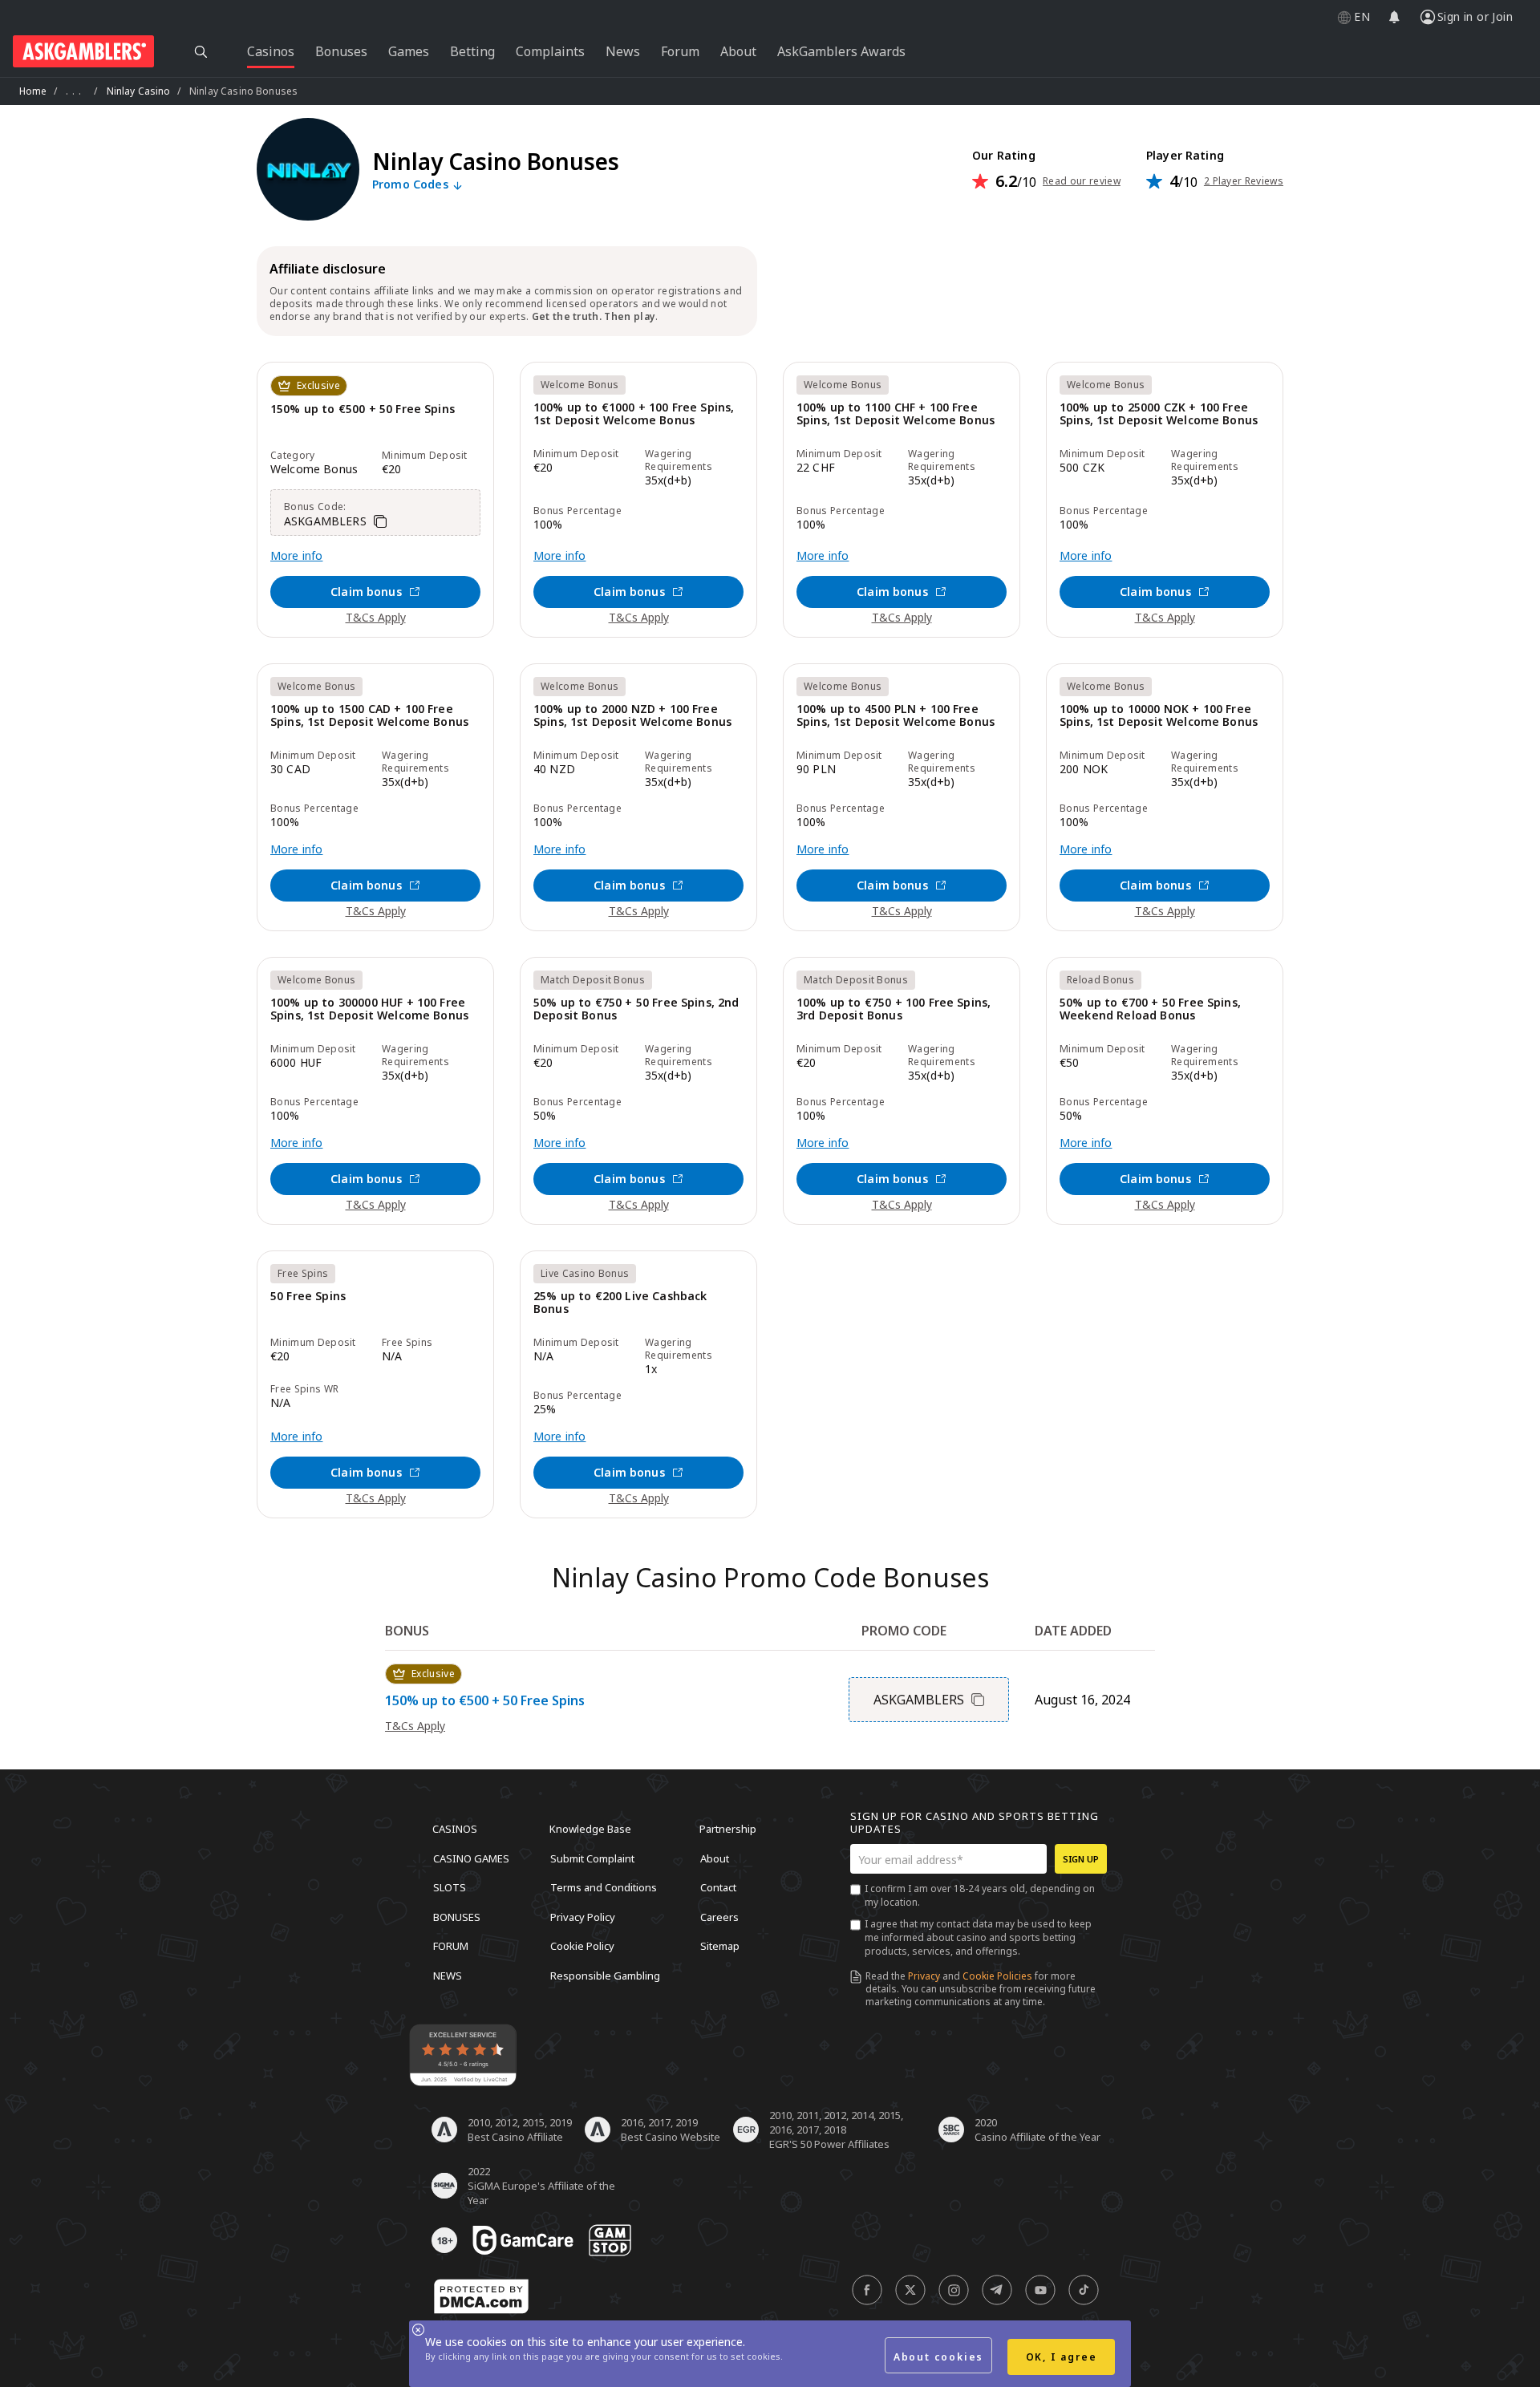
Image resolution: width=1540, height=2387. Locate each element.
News (448, 1975)
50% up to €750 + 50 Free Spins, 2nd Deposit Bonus (636, 1009)
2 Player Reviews (1244, 181)
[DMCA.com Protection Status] (481, 2296)
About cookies (938, 2357)
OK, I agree (1062, 2357)
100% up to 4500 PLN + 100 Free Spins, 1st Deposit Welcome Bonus (896, 716)
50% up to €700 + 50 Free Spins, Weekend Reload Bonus (1150, 1009)
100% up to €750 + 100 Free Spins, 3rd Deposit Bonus (894, 1009)
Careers (719, 1916)
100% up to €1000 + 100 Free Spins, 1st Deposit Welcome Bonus (634, 414)
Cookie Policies (997, 1976)
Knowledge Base (590, 1829)
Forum (451, 1946)
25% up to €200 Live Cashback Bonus (620, 1303)
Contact (718, 1887)
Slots (450, 1887)
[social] (867, 2290)
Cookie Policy (582, 1946)
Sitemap (720, 1946)
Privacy (924, 1976)
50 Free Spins (308, 1297)
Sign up (1081, 1859)
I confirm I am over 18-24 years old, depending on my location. (980, 1895)
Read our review (1082, 181)
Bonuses (457, 1916)
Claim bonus (366, 592)
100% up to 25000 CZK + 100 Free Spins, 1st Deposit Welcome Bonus (1159, 414)
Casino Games (471, 1858)
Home (33, 91)
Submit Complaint (592, 1858)
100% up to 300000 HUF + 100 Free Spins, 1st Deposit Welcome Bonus (369, 1009)
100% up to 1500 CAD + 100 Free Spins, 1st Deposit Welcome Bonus (369, 716)
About (715, 1858)
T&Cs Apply (376, 617)
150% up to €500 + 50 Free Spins (363, 409)
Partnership (728, 1829)
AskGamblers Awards (841, 51)
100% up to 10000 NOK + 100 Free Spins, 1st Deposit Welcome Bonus (1159, 716)
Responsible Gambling (605, 1975)
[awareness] (523, 2240)
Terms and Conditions (604, 1887)
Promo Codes (412, 184)
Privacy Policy (583, 1916)
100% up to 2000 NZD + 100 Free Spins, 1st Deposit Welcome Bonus (632, 716)
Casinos (455, 1829)
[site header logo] (83, 51)
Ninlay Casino (139, 91)
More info (296, 556)
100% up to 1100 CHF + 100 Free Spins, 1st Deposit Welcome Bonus (896, 414)
